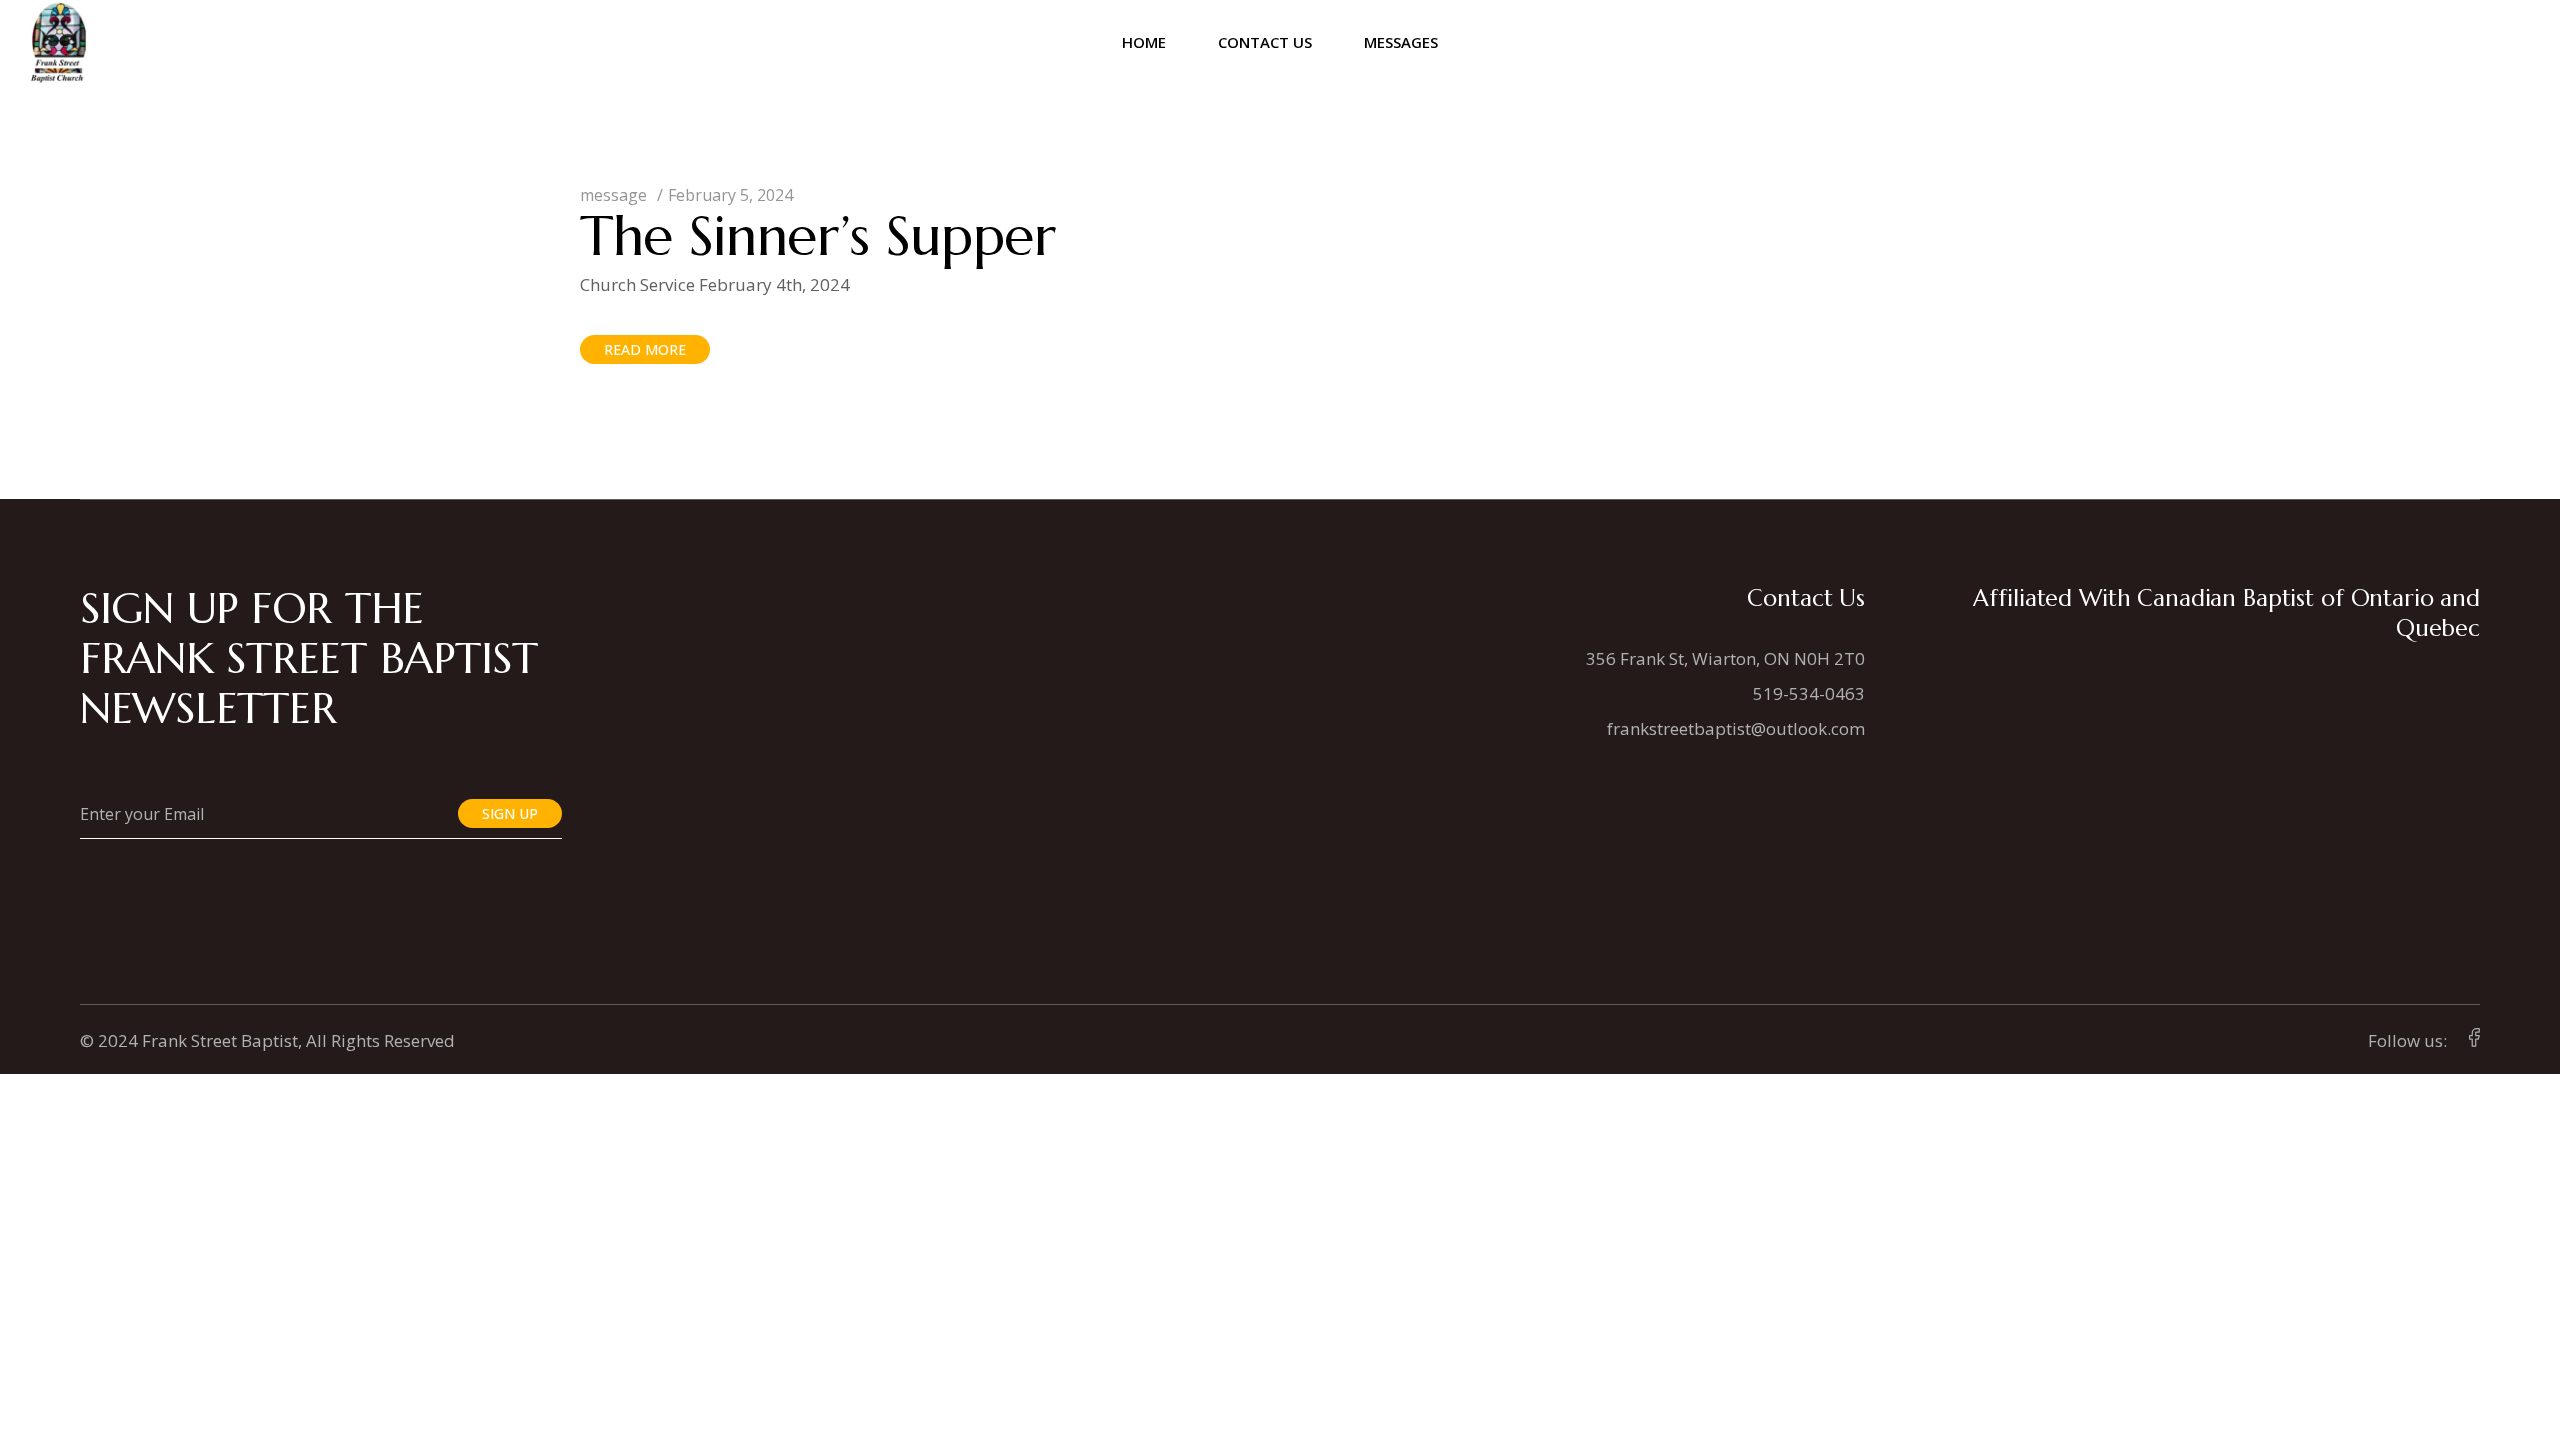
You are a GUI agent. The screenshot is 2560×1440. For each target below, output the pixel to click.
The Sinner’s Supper (818, 235)
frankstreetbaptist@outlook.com (1736, 728)
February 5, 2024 (730, 195)
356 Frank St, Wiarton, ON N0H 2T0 (1725, 658)
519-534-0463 (1809, 693)
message (613, 195)
